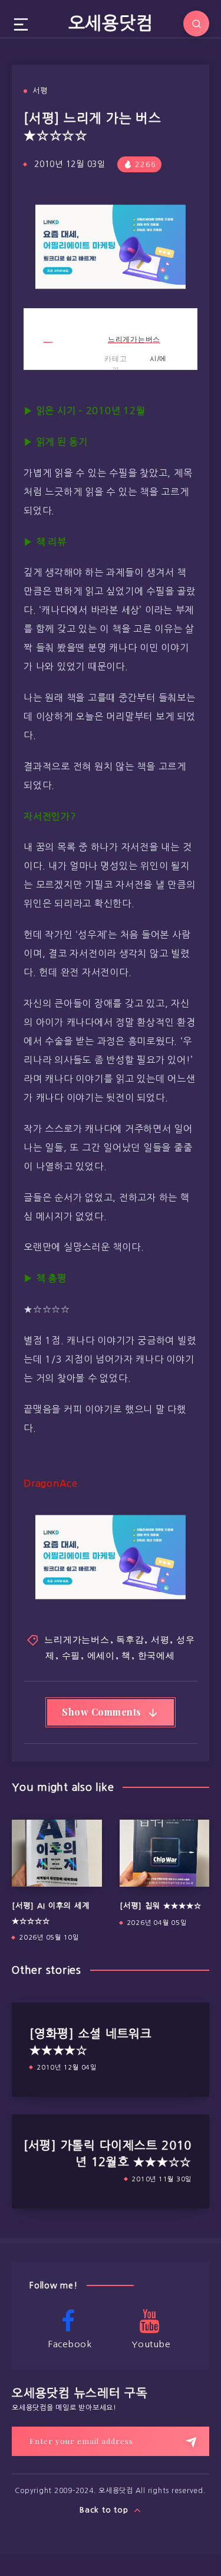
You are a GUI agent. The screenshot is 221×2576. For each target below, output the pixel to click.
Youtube (151, 2344)
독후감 (130, 1639)
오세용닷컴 (111, 23)
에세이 (101, 1655)
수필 (71, 1655)
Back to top (105, 2510)
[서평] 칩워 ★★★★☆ (161, 1906)
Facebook (70, 2344)
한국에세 (156, 1655)
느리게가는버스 (134, 339)
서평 (40, 91)
